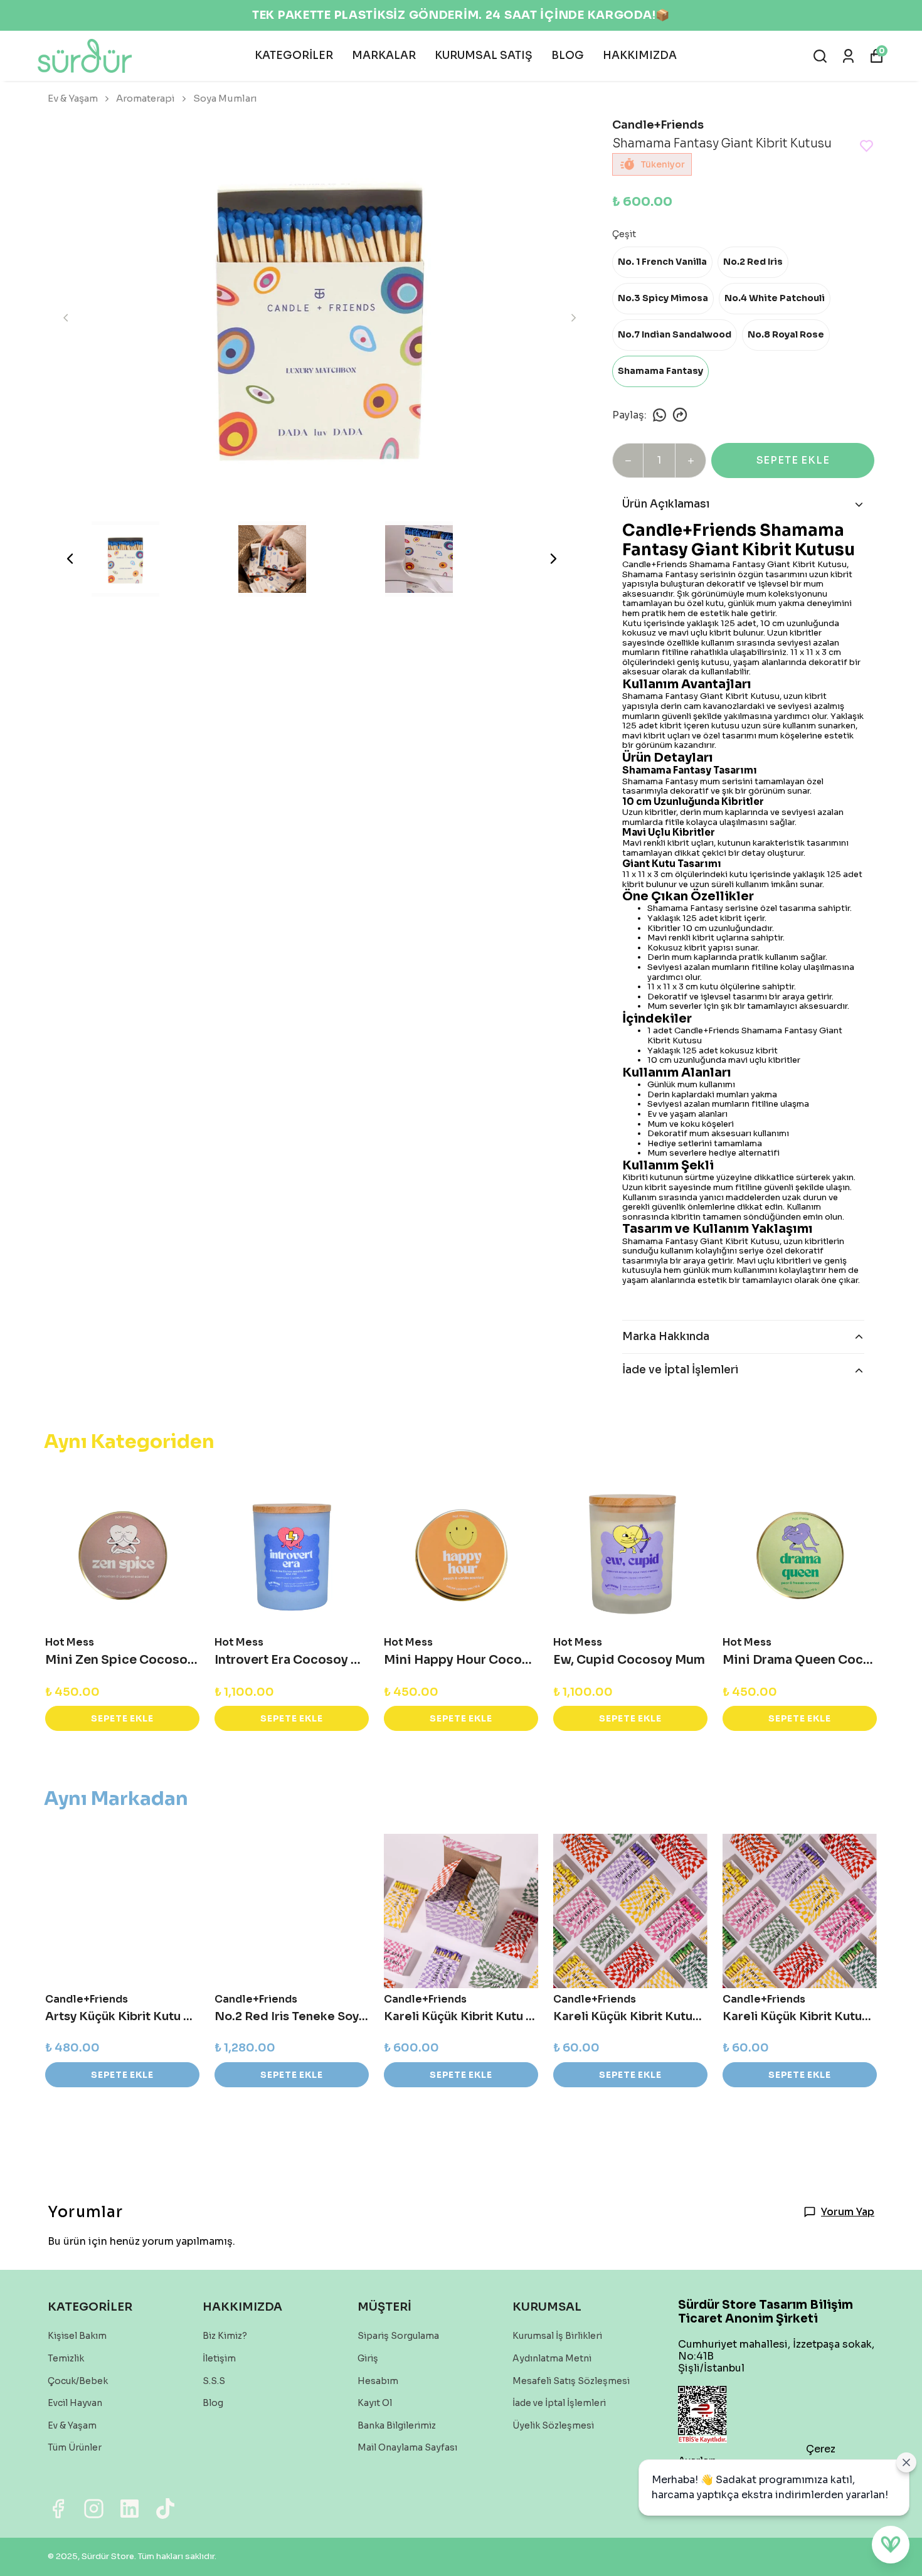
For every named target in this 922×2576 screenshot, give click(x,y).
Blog (213, 2403)
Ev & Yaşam (73, 98)
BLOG (568, 56)
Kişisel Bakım (77, 2336)
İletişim (219, 2358)
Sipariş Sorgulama (398, 2336)
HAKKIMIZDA (640, 56)
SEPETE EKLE (793, 460)
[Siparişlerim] (848, 56)
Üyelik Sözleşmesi (553, 2425)
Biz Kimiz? (225, 2336)
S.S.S (214, 2381)
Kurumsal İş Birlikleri (557, 2336)
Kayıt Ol (375, 2403)
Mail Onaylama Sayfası (407, 2447)
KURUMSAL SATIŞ (484, 56)
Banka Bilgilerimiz (397, 2425)
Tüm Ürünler (75, 2447)
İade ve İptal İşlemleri (559, 2403)
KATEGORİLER (294, 56)
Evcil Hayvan (75, 2403)
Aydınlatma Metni (552, 2358)
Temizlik (66, 2358)
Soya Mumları (225, 98)
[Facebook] (58, 2509)
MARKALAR (384, 56)
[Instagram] (94, 2509)
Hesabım (378, 2381)
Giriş (368, 2358)
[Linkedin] (130, 2509)
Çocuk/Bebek (78, 2381)
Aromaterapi (146, 98)
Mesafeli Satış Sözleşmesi (571, 2381)
